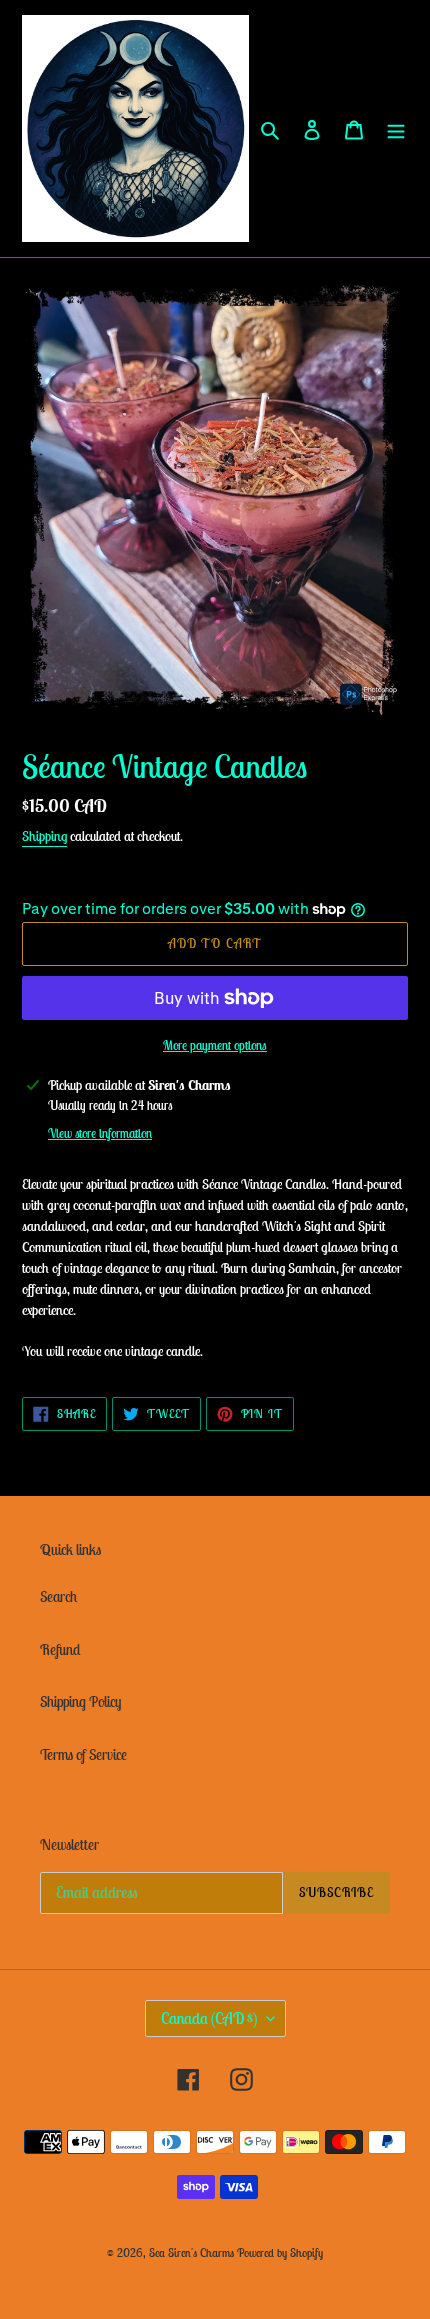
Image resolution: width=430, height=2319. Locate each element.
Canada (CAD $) (209, 2018)
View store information (100, 1133)
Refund (60, 1649)
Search (58, 1596)
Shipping (44, 836)
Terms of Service (83, 1754)
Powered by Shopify (280, 2252)
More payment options (215, 1045)
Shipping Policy (80, 1701)
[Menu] (396, 128)
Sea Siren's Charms (191, 2252)
